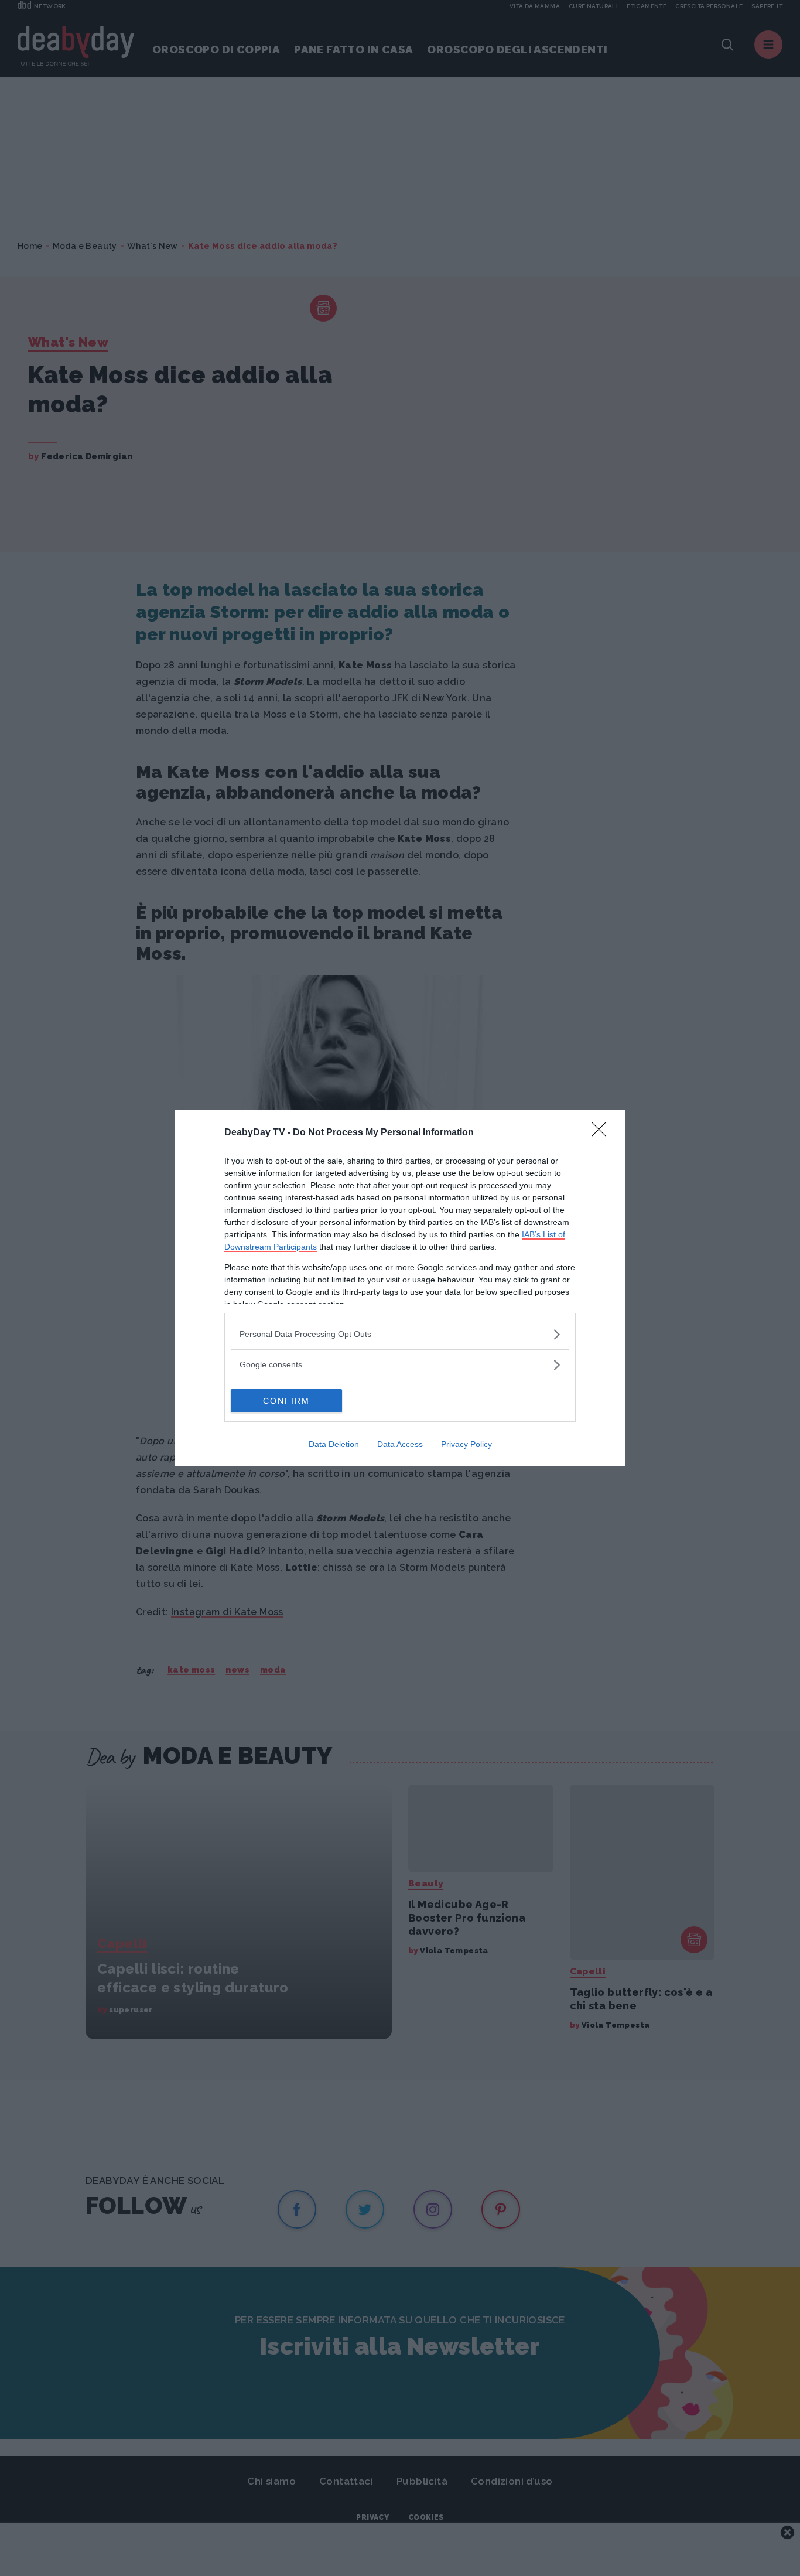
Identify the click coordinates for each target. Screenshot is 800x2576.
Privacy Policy (466, 1444)
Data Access (400, 1444)
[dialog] (400, 1288)
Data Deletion (334, 1444)
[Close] (603, 1133)
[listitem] (400, 1334)
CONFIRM (286, 1401)
